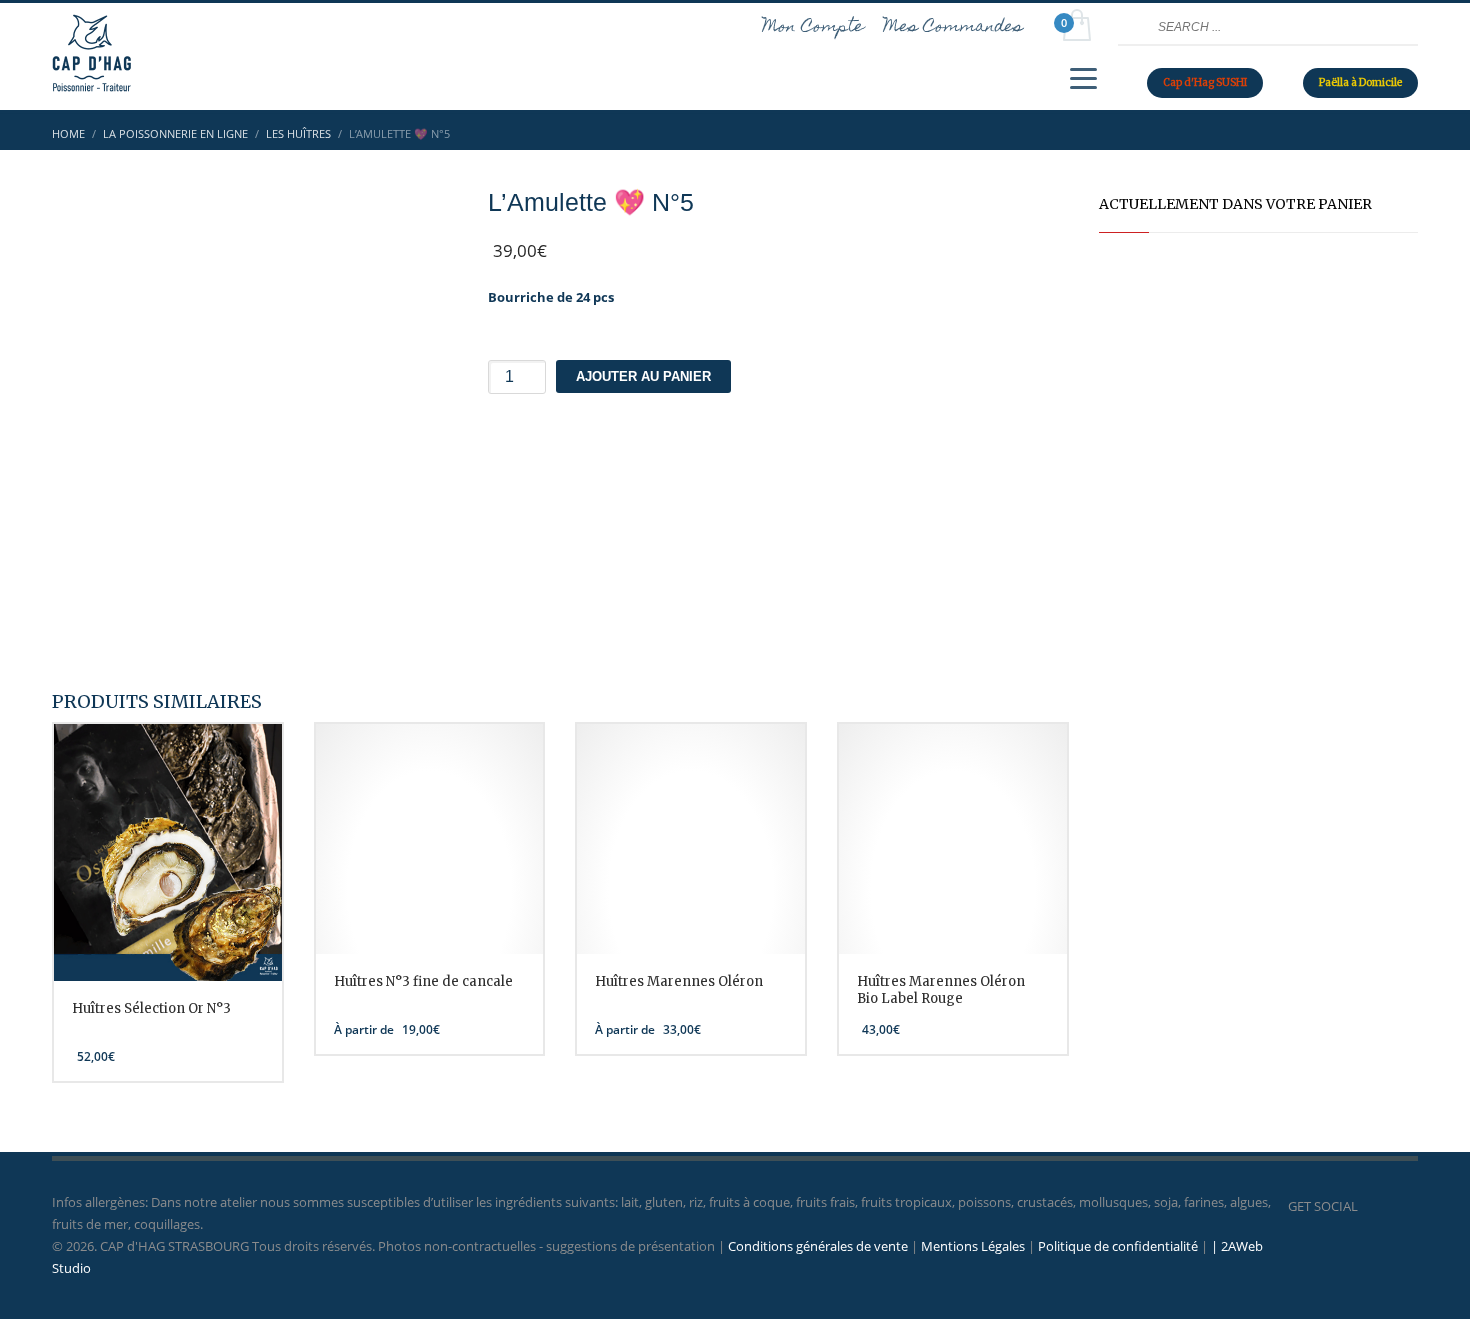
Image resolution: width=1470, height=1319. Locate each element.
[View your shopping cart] (1075, 28)
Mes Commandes (953, 28)
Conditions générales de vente (818, 1246)
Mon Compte (813, 28)
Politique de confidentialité (1118, 1246)
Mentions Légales (973, 1246)
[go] (1131, 27)
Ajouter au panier (643, 376)
